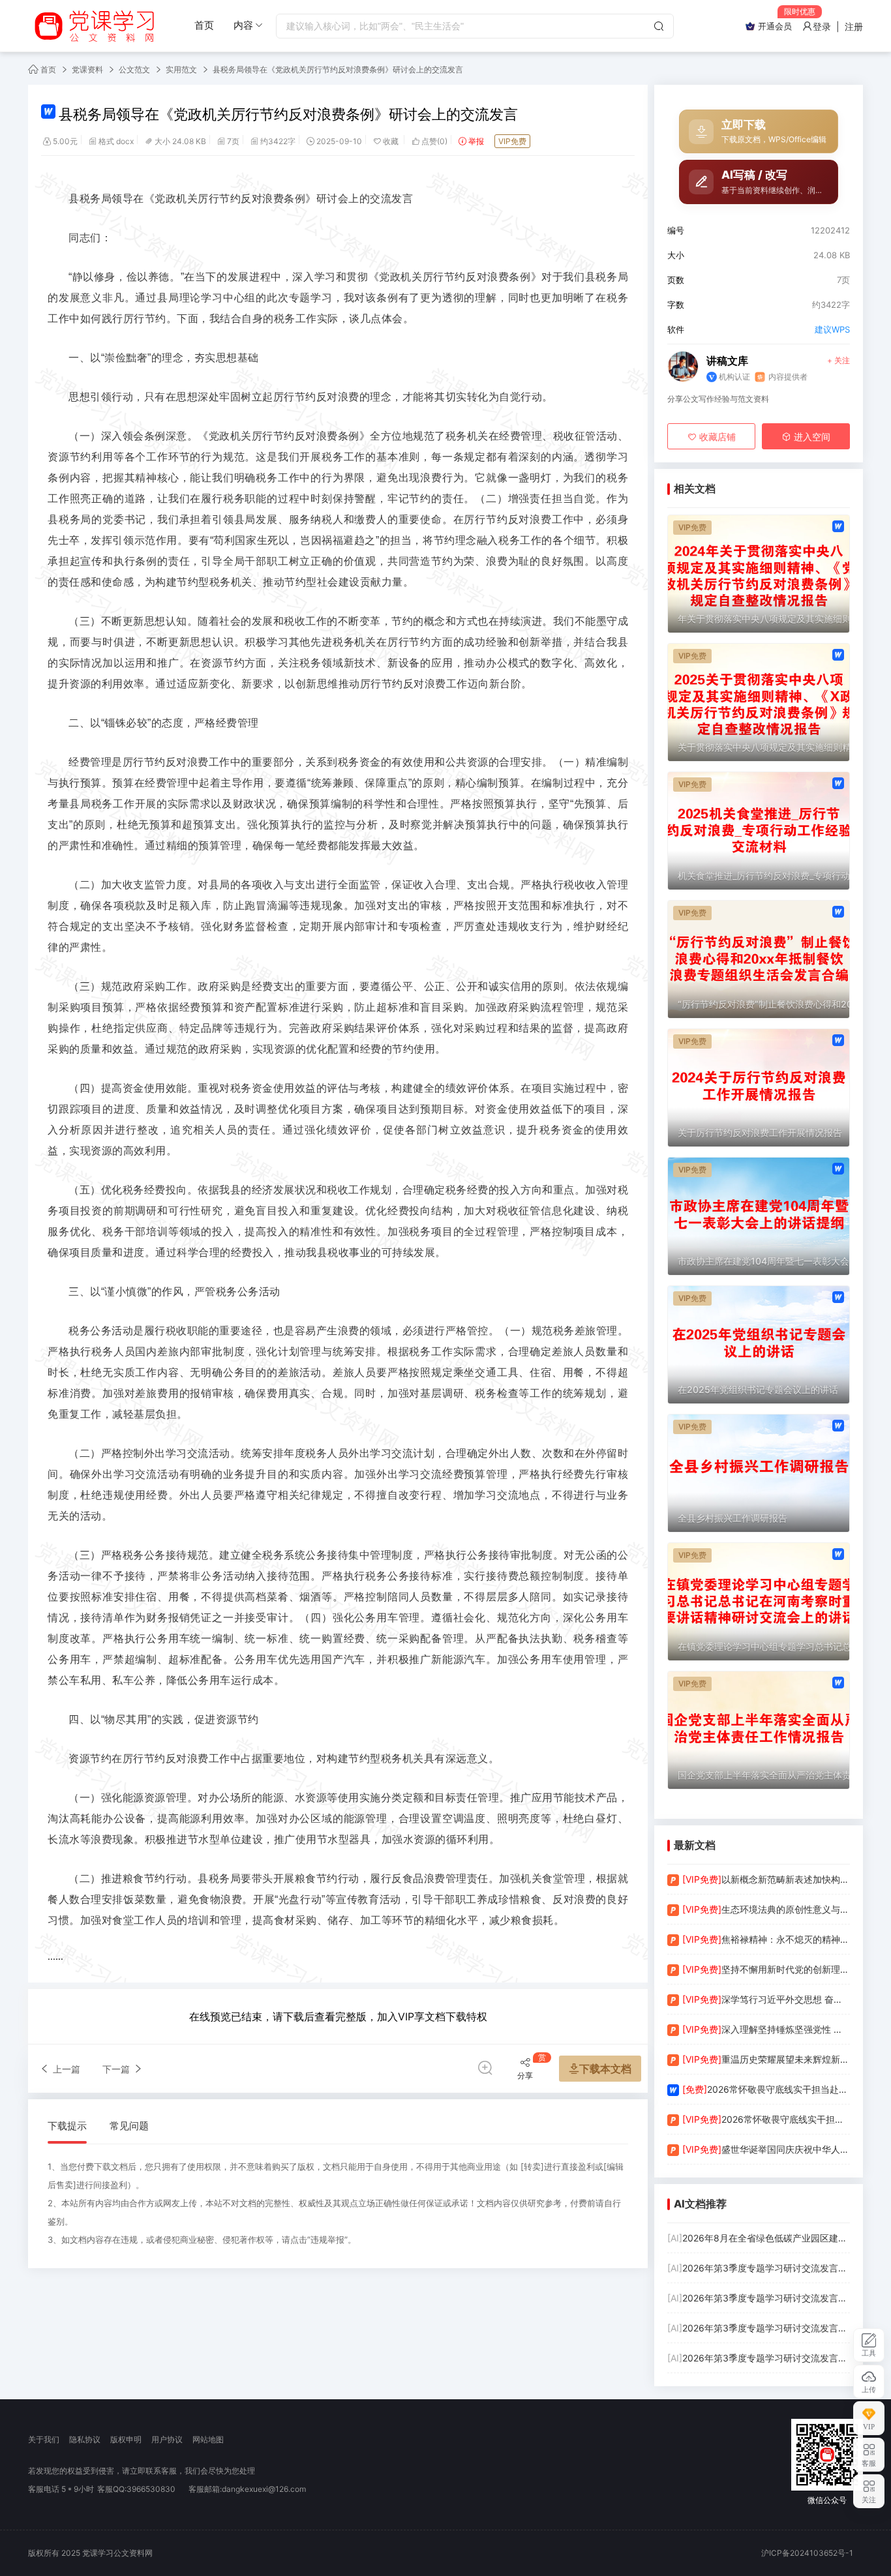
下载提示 (67, 2126)
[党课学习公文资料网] (93, 26)
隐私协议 (85, 2439)
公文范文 (134, 69)
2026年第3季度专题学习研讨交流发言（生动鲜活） (759, 2268)
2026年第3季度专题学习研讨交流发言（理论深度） (759, 2298)
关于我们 (44, 2439)
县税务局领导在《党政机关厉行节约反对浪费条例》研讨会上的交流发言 (338, 69)
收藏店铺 (716, 437)
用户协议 (167, 2439)
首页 (204, 25)
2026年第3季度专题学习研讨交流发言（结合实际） (759, 2358)
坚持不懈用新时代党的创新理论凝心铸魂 (766, 1969)
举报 (476, 141)
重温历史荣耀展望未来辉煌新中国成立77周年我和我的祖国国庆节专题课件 (766, 2059)
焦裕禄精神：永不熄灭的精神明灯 (766, 1939)
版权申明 (126, 2439)
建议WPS (832, 329)
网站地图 (208, 2439)
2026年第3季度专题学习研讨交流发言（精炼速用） (759, 2328)
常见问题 (129, 2126)
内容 (243, 25)
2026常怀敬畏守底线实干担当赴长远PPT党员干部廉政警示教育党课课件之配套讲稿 (766, 2089)
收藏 (392, 141)
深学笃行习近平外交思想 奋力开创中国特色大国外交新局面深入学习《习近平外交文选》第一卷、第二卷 (766, 1999)
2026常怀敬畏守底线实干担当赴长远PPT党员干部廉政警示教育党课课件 (766, 2119)
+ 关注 (838, 360)
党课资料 (87, 69)
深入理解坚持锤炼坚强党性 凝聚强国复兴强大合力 (766, 2029)
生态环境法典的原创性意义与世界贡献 (766, 1909)
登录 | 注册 (838, 26)
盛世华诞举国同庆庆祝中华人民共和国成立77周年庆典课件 (766, 2149)
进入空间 (811, 437)
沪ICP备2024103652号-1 (807, 2553)
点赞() (434, 141)
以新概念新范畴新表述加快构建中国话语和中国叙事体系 (766, 1879)
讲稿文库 (727, 361)
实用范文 (181, 69)
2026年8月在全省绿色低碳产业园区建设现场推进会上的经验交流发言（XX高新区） (759, 2238)
